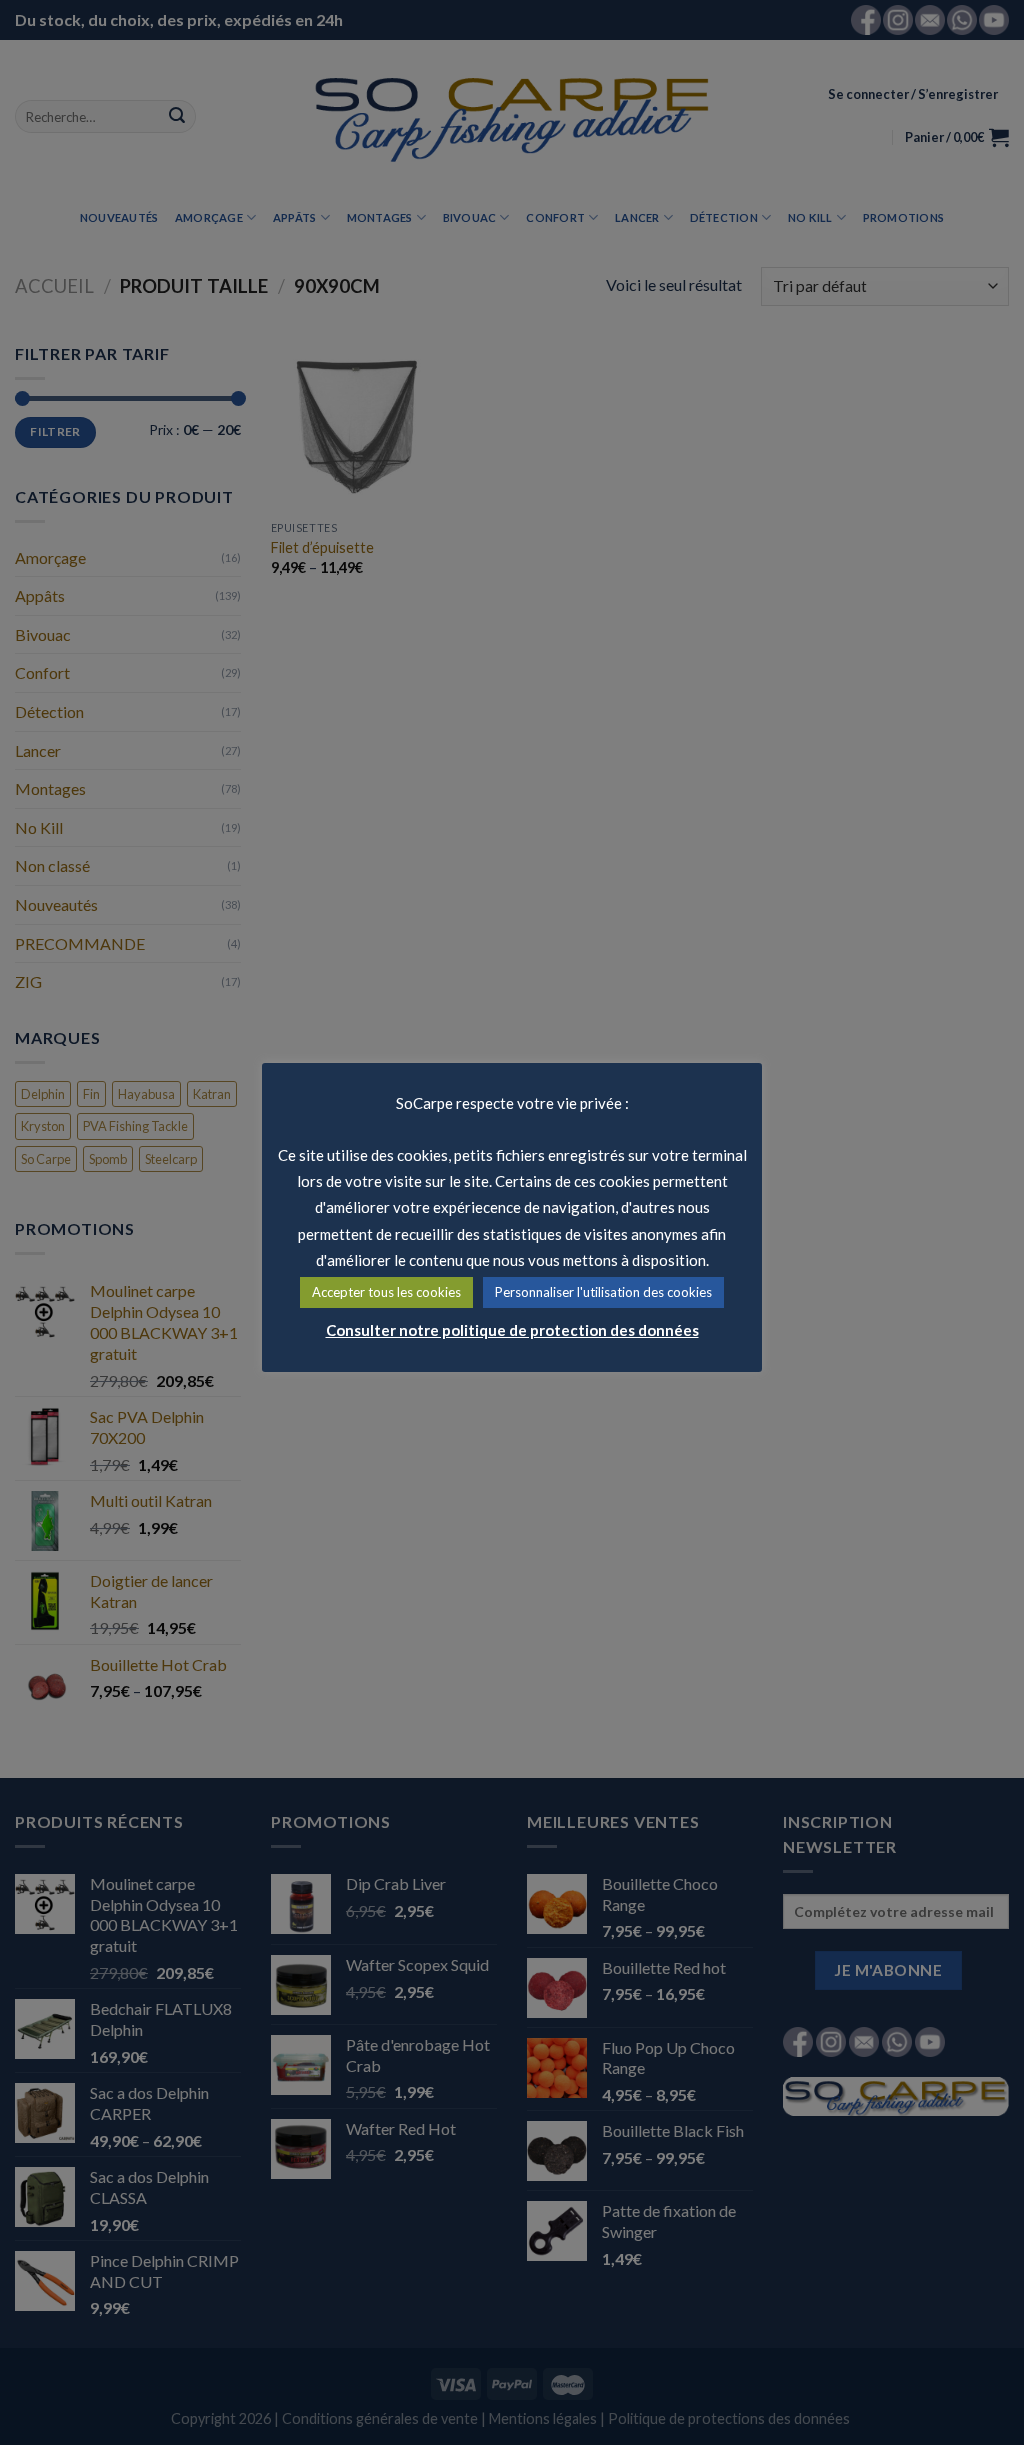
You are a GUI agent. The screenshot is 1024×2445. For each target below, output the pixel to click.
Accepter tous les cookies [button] (386, 1292)
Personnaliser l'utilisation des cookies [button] (603, 1292)
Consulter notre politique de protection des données (512, 1330)
